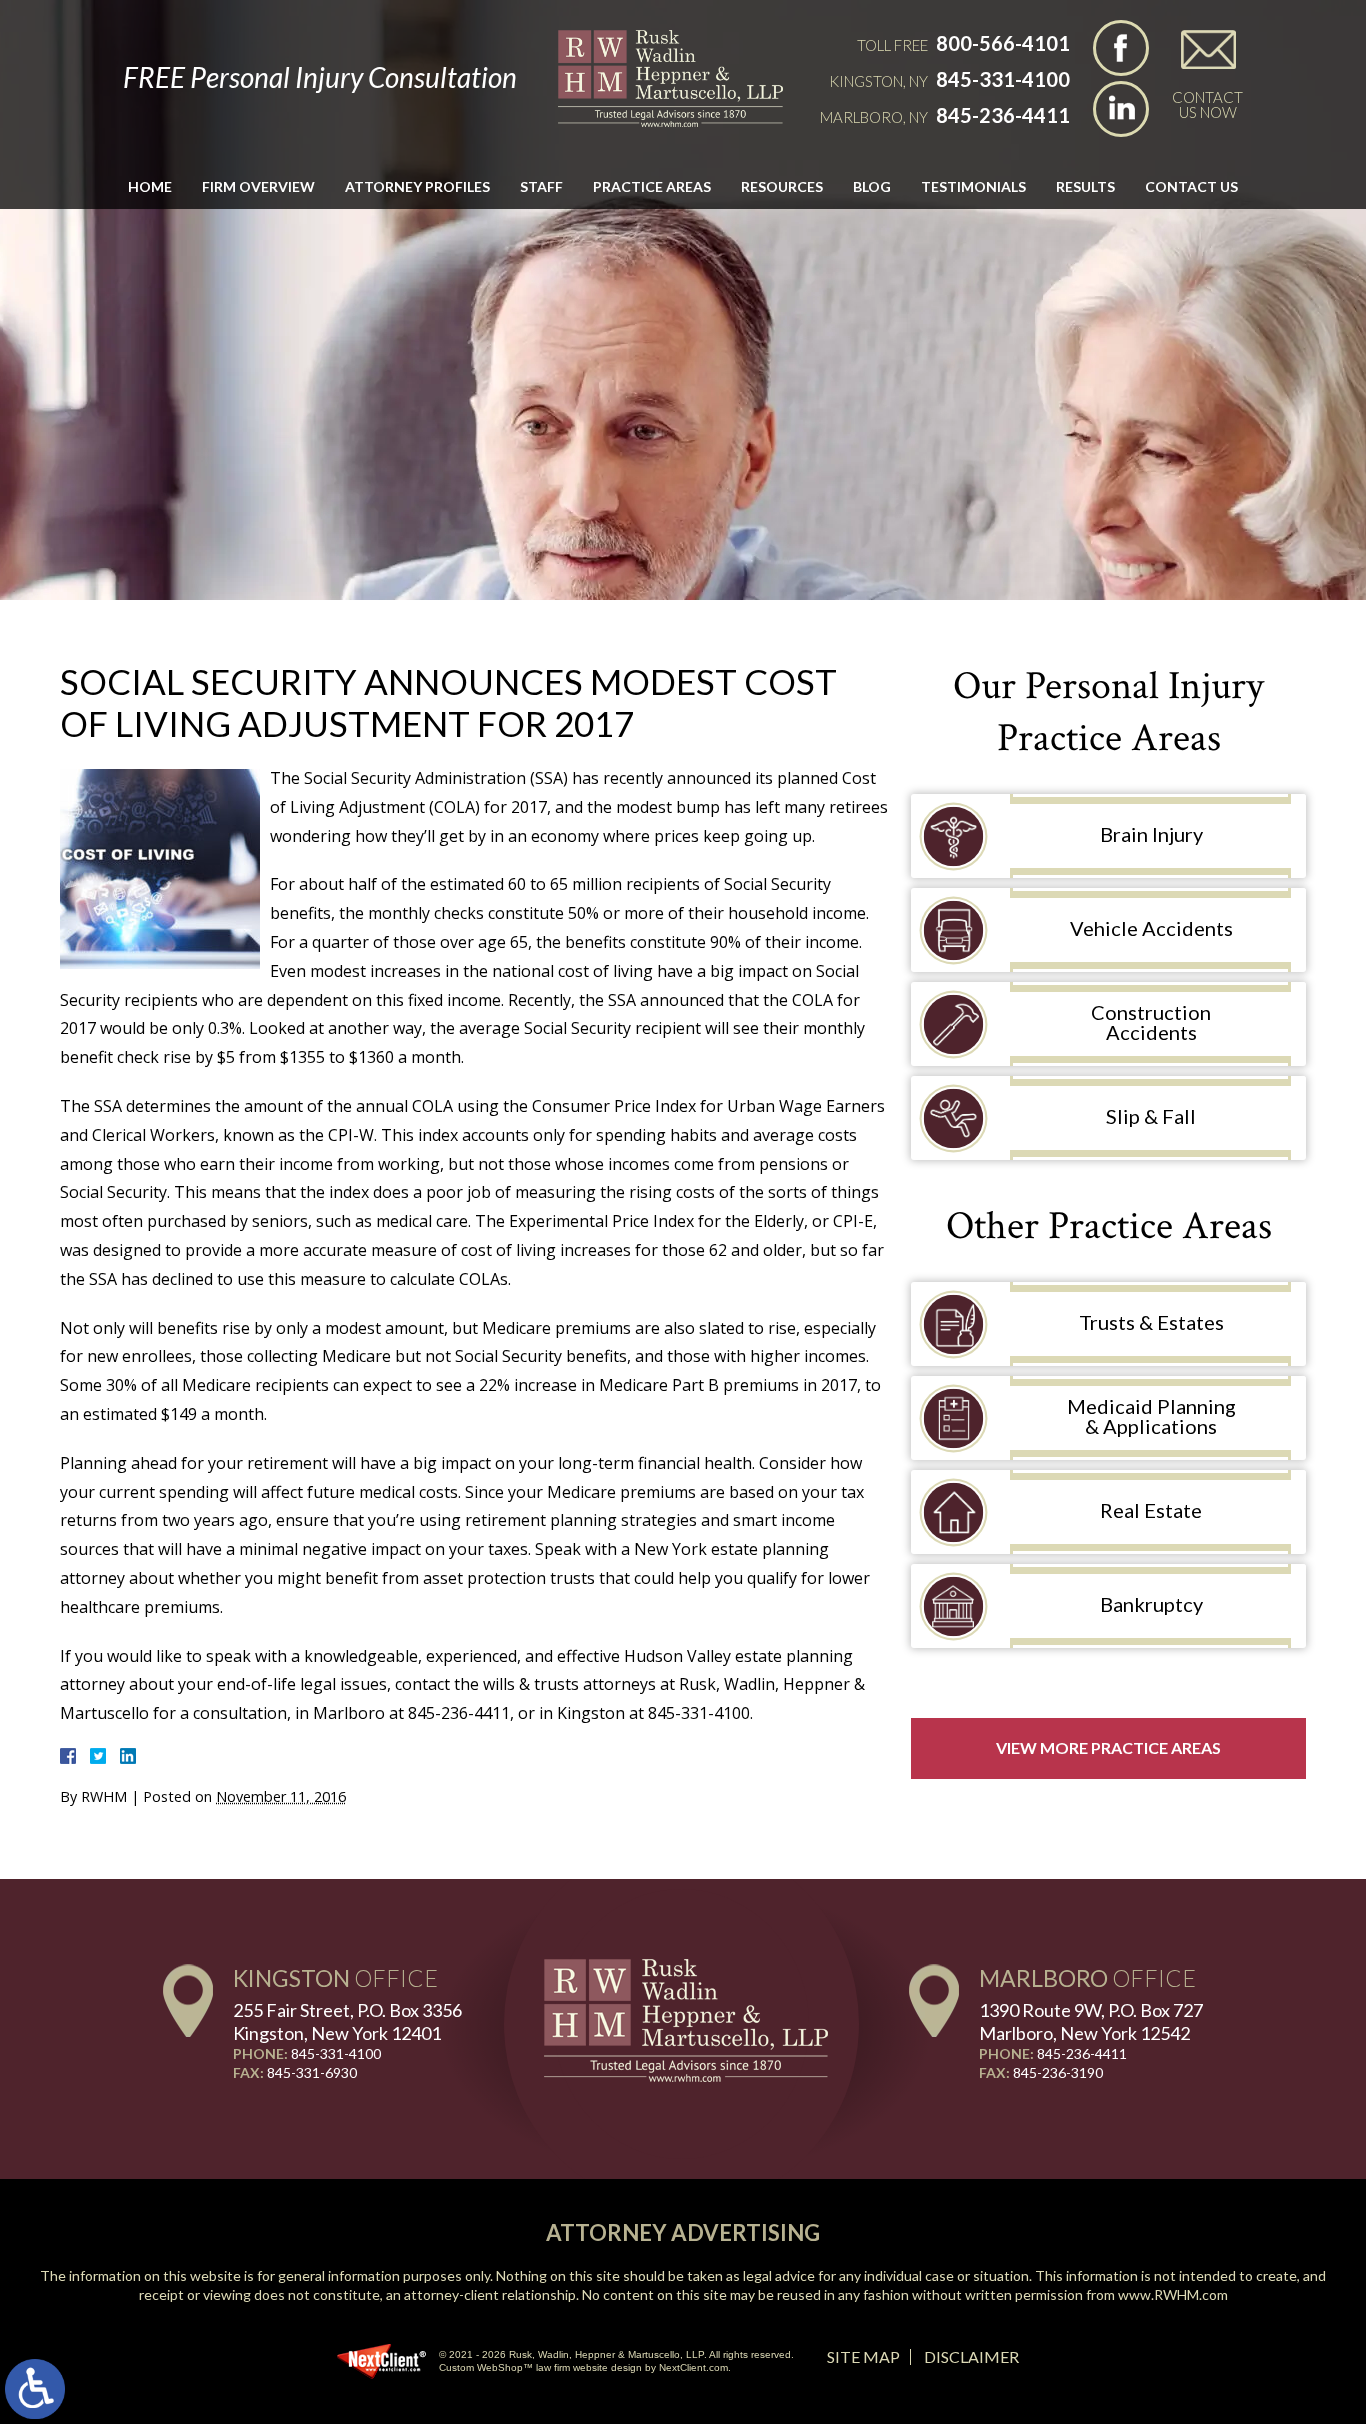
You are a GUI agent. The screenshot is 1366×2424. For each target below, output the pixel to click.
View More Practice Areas (1108, 1747)
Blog (872, 186)
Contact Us (1191, 186)
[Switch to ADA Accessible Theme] (35, 2389)
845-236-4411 (1003, 115)
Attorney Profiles (417, 186)
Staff (541, 186)
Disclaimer (971, 2356)
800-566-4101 (1003, 43)
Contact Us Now (1207, 104)
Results (1085, 186)
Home (150, 186)
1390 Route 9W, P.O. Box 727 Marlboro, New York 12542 (1091, 2021)
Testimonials (973, 186)
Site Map (863, 2356)
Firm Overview (258, 186)
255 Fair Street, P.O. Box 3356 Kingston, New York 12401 (347, 2021)
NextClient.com (693, 2367)
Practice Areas (652, 186)
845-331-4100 (1003, 79)
